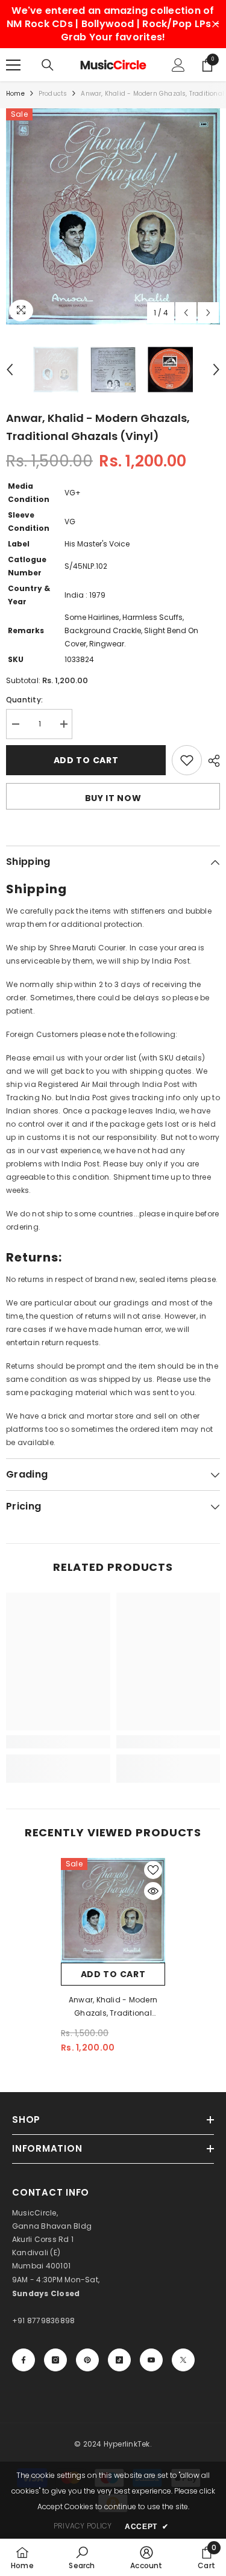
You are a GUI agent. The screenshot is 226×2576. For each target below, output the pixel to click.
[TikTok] (119, 2360)
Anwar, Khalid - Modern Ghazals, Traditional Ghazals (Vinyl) (113, 2007)
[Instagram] (55, 2360)
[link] (58, 1742)
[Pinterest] (87, 2360)
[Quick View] (153, 1891)
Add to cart (86, 760)
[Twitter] (183, 2360)
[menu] (13, 65)
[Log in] (178, 65)
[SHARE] (211, 761)
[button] (186, 313)
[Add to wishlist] (187, 760)
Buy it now (113, 798)
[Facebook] (24, 2360)
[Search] (48, 65)
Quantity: (24, 700)
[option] (113, 216)
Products (53, 94)
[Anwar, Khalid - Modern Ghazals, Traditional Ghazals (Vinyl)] (113, 1911)
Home (15, 94)
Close (215, 24)
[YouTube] (151, 2360)
